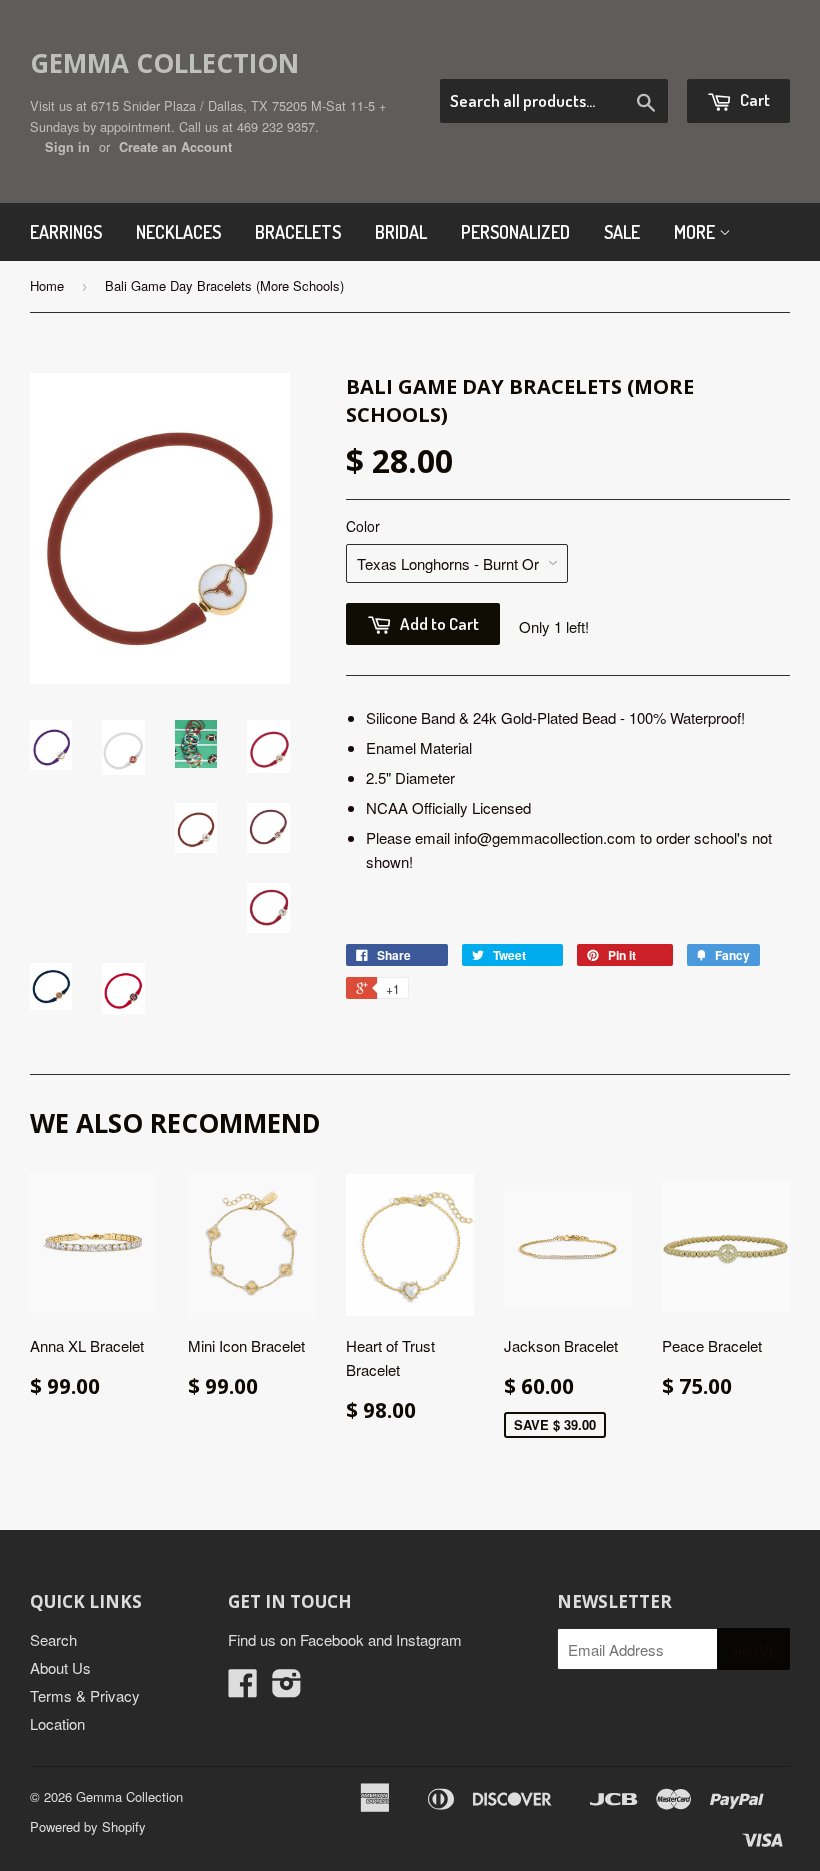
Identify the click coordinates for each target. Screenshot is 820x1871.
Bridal (401, 232)
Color (363, 526)
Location (57, 1723)
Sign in (67, 147)
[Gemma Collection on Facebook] (243, 1688)
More (696, 232)
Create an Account (175, 147)
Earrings (66, 232)
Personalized (515, 232)
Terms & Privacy (85, 1695)
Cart (753, 99)
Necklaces (178, 232)
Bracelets (298, 232)
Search (53, 1639)
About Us (60, 1667)
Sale (622, 232)
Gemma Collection (164, 63)
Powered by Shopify (88, 1826)
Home (47, 285)
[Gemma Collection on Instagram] (287, 1688)
